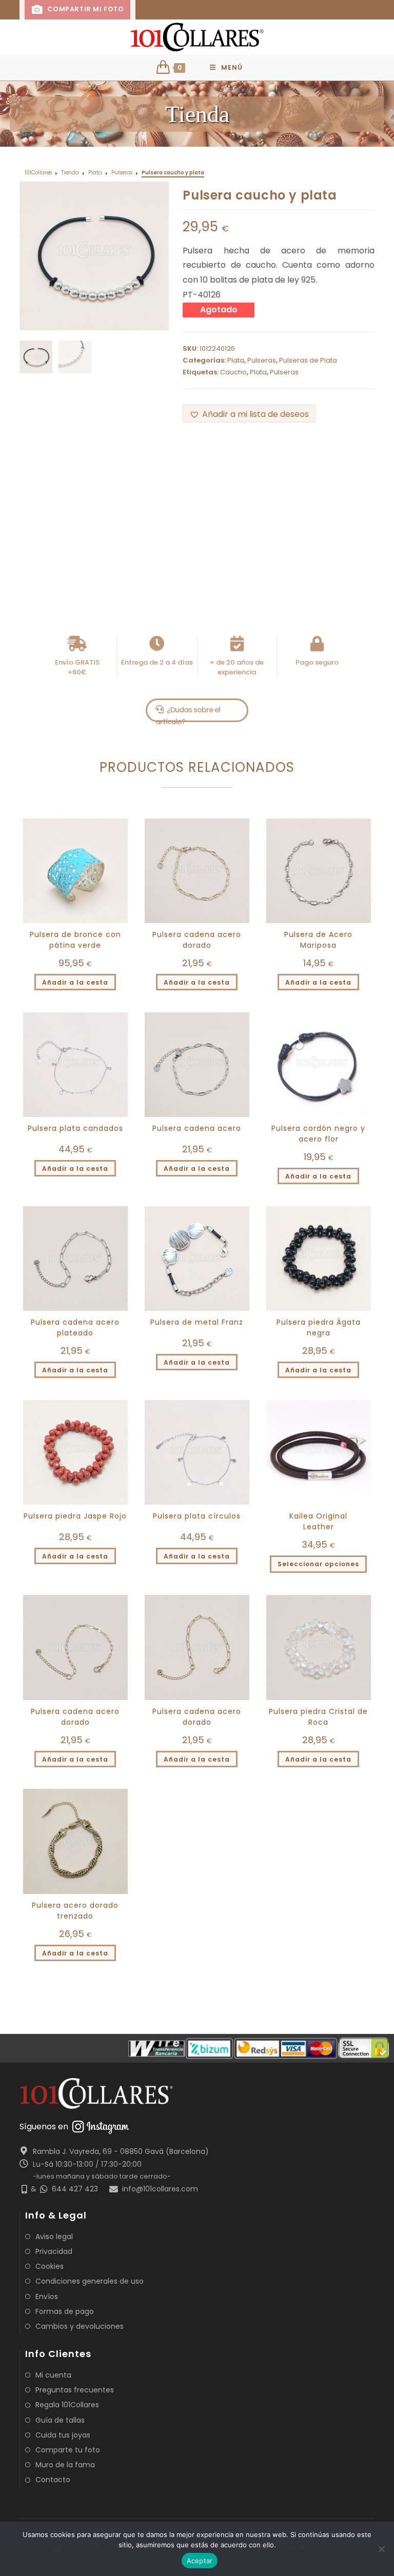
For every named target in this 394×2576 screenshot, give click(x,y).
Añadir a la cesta (75, 982)
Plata (95, 173)
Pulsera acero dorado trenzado (75, 1911)
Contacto (53, 2480)
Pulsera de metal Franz (197, 1322)
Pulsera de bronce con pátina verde (75, 940)
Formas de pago (65, 2311)
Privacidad (54, 2251)
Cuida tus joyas (63, 2435)
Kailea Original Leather (318, 1521)
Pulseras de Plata (308, 360)
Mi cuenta (53, 2375)
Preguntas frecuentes (75, 2390)
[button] (249, 414)
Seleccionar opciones (318, 1564)
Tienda (70, 173)
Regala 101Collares (67, 2405)
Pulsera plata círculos (197, 1516)
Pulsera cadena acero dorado (197, 940)
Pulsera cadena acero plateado (75, 1327)
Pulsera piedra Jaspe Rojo (75, 1516)
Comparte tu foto (68, 2450)
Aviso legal (54, 2236)
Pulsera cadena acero (197, 1128)
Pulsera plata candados (75, 1128)
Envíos (47, 2297)
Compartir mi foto (85, 9)
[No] (381, 2549)
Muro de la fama (65, 2465)
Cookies (50, 2266)
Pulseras (122, 173)
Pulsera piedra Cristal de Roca (318, 1717)
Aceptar (200, 2561)
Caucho (233, 372)
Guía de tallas (60, 2420)
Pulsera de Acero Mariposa (318, 940)
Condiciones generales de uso (90, 2281)
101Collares (38, 173)
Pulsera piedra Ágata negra (319, 1327)
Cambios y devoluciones (80, 2326)
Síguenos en (44, 2126)
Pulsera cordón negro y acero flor (318, 1134)
